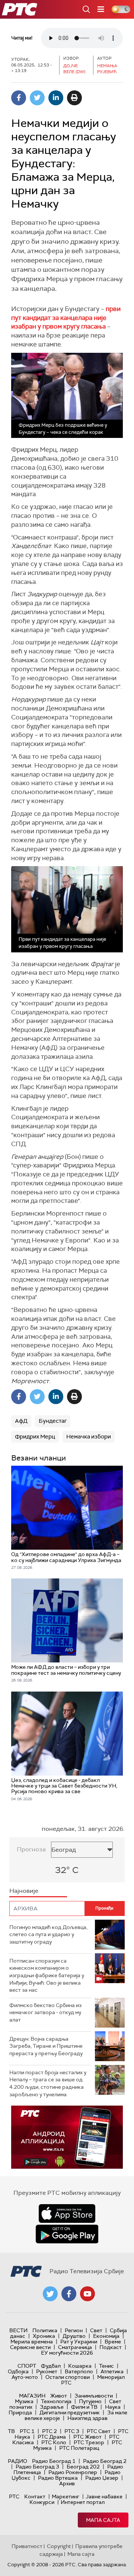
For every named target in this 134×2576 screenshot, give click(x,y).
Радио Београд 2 (105, 2461)
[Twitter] (37, 98)
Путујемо (90, 2401)
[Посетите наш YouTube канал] (87, 2294)
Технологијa (56, 2401)
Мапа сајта (103, 2520)
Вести (18, 2330)
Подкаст (111, 2347)
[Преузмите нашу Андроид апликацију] (67, 2234)
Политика (45, 2330)
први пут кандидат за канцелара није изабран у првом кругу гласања (66, 318)
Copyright (59, 2546)
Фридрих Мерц (35, 1437)
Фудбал (51, 2366)
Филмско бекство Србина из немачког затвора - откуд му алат (45, 2012)
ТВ (11, 2431)
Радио (17, 2461)
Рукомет (47, 2371)
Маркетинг (66, 2496)
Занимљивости (94, 2396)
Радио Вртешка (58, 2478)
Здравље (52, 2407)
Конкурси (42, 2502)
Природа (20, 2412)
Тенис (106, 2366)
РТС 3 (72, 2431)
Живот (59, 2396)
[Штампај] (74, 98)
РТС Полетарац (79, 2448)
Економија (106, 2336)
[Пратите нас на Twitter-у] (50, 2294)
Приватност (27, 2546)
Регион (74, 2330)
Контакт (35, 2496)
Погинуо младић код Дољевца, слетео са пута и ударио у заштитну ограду (48, 1934)
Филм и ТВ (84, 2407)
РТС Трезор (89, 2442)
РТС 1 (27, 2431)
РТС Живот (87, 2437)
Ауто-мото (25, 2377)
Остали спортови (68, 2377)
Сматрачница (75, 2347)
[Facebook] (19, 98)
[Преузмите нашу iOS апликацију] (67, 2213)
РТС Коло (54, 2442)
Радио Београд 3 (37, 2467)
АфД (21, 1421)
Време (113, 2342)
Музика (24, 2401)
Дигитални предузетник (70, 2412)
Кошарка (80, 2366)
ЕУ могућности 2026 (67, 2353)
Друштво (74, 2336)
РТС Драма (52, 2437)
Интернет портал (83, 2502)
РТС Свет (99, 2431)
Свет (96, 2330)
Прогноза (31, 1849)
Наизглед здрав (87, 2418)
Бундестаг (53, 1421)
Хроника (44, 2336)
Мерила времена (32, 2342)
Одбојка (18, 2371)
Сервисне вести (30, 2347)
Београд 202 (83, 2467)
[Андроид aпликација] (67, 2137)
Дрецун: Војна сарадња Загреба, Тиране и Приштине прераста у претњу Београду (46, 2046)
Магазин (32, 2396)
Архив (67, 2483)
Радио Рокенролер (73, 2472)
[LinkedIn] (56, 98)
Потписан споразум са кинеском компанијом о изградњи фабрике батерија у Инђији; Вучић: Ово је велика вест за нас (47, 1975)
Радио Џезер (102, 2478)
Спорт (27, 2366)
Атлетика (112, 2371)
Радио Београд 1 (54, 2461)
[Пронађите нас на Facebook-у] (69, 2294)
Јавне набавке (104, 2496)
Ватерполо (79, 2371)
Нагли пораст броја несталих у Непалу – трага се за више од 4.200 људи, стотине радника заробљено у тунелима (48, 2083)
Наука (113, 2407)
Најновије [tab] (24, 1891)
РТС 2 (50, 2431)
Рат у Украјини (79, 2342)
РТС (14, 2496)
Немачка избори (89, 1437)
